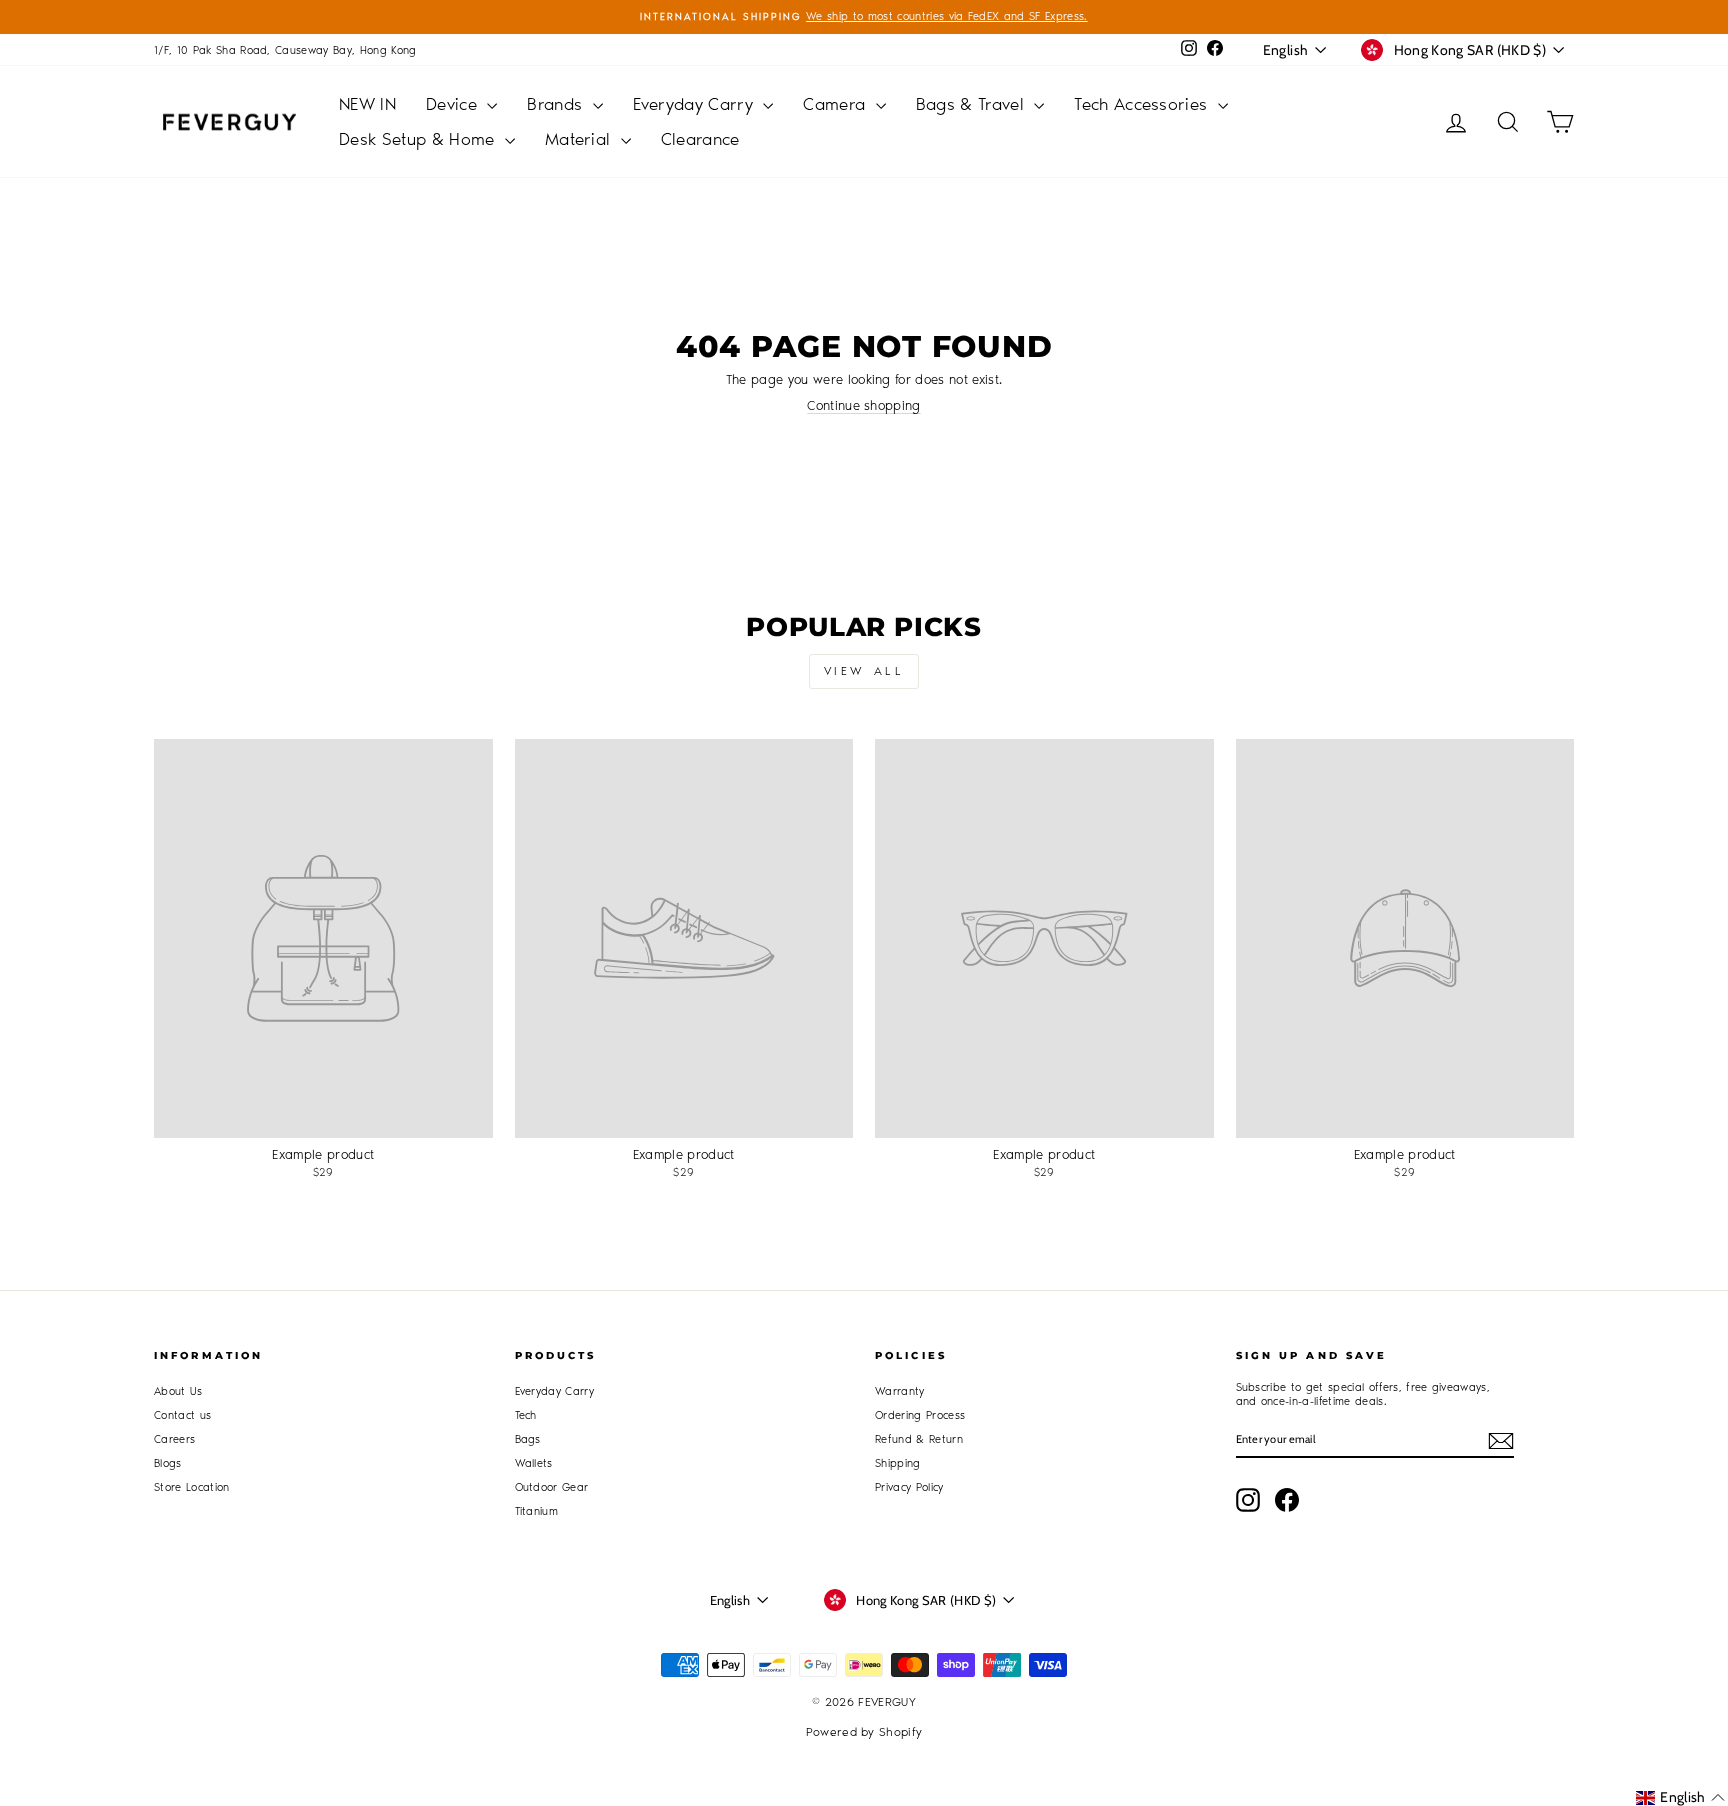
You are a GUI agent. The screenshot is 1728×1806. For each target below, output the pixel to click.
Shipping (898, 1463)
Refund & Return (919, 1439)
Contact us (182, 1415)
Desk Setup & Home (419, 139)
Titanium (537, 1511)
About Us (178, 1391)
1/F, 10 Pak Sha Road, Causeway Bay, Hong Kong (285, 50)
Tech (526, 1415)
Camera (836, 104)
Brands (557, 104)
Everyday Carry (696, 104)
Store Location (192, 1487)
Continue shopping (864, 405)
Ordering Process (920, 1415)
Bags (528, 1439)
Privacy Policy (909, 1487)
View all (864, 671)
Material (580, 139)
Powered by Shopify (864, 1732)
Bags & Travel (973, 104)
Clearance (700, 139)
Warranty (900, 1391)
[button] (1680, 1797)
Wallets (534, 1463)
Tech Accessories (1143, 104)
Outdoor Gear (552, 1487)
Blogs (168, 1463)
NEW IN (367, 104)
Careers (174, 1439)
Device (454, 104)
